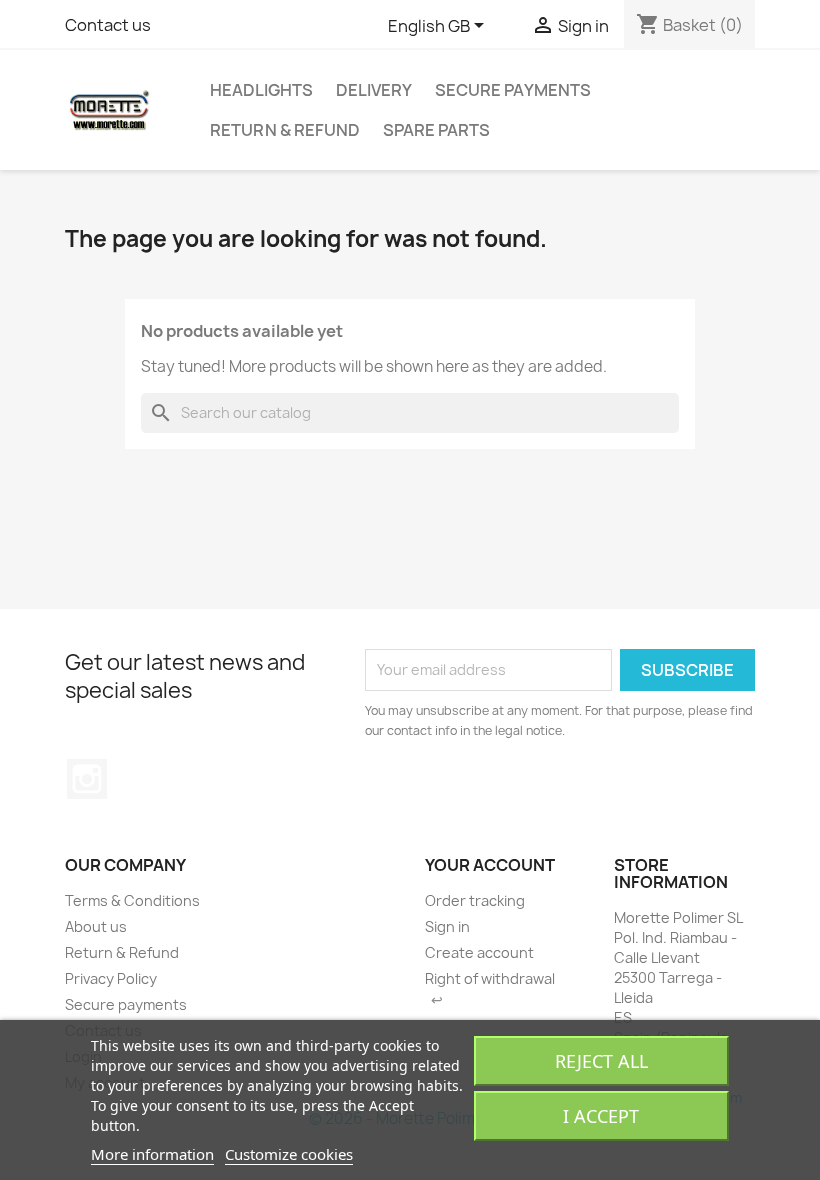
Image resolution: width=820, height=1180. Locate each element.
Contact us (108, 25)
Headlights (261, 90)
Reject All (601, 1061)
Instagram (87, 779)
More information (152, 1154)
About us (96, 926)
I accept (601, 1116)
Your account (490, 865)
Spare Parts (436, 130)
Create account (479, 952)
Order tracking (475, 900)
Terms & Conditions (132, 900)
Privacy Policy (111, 978)
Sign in (447, 926)
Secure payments (513, 90)
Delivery (374, 90)
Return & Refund (285, 130)
